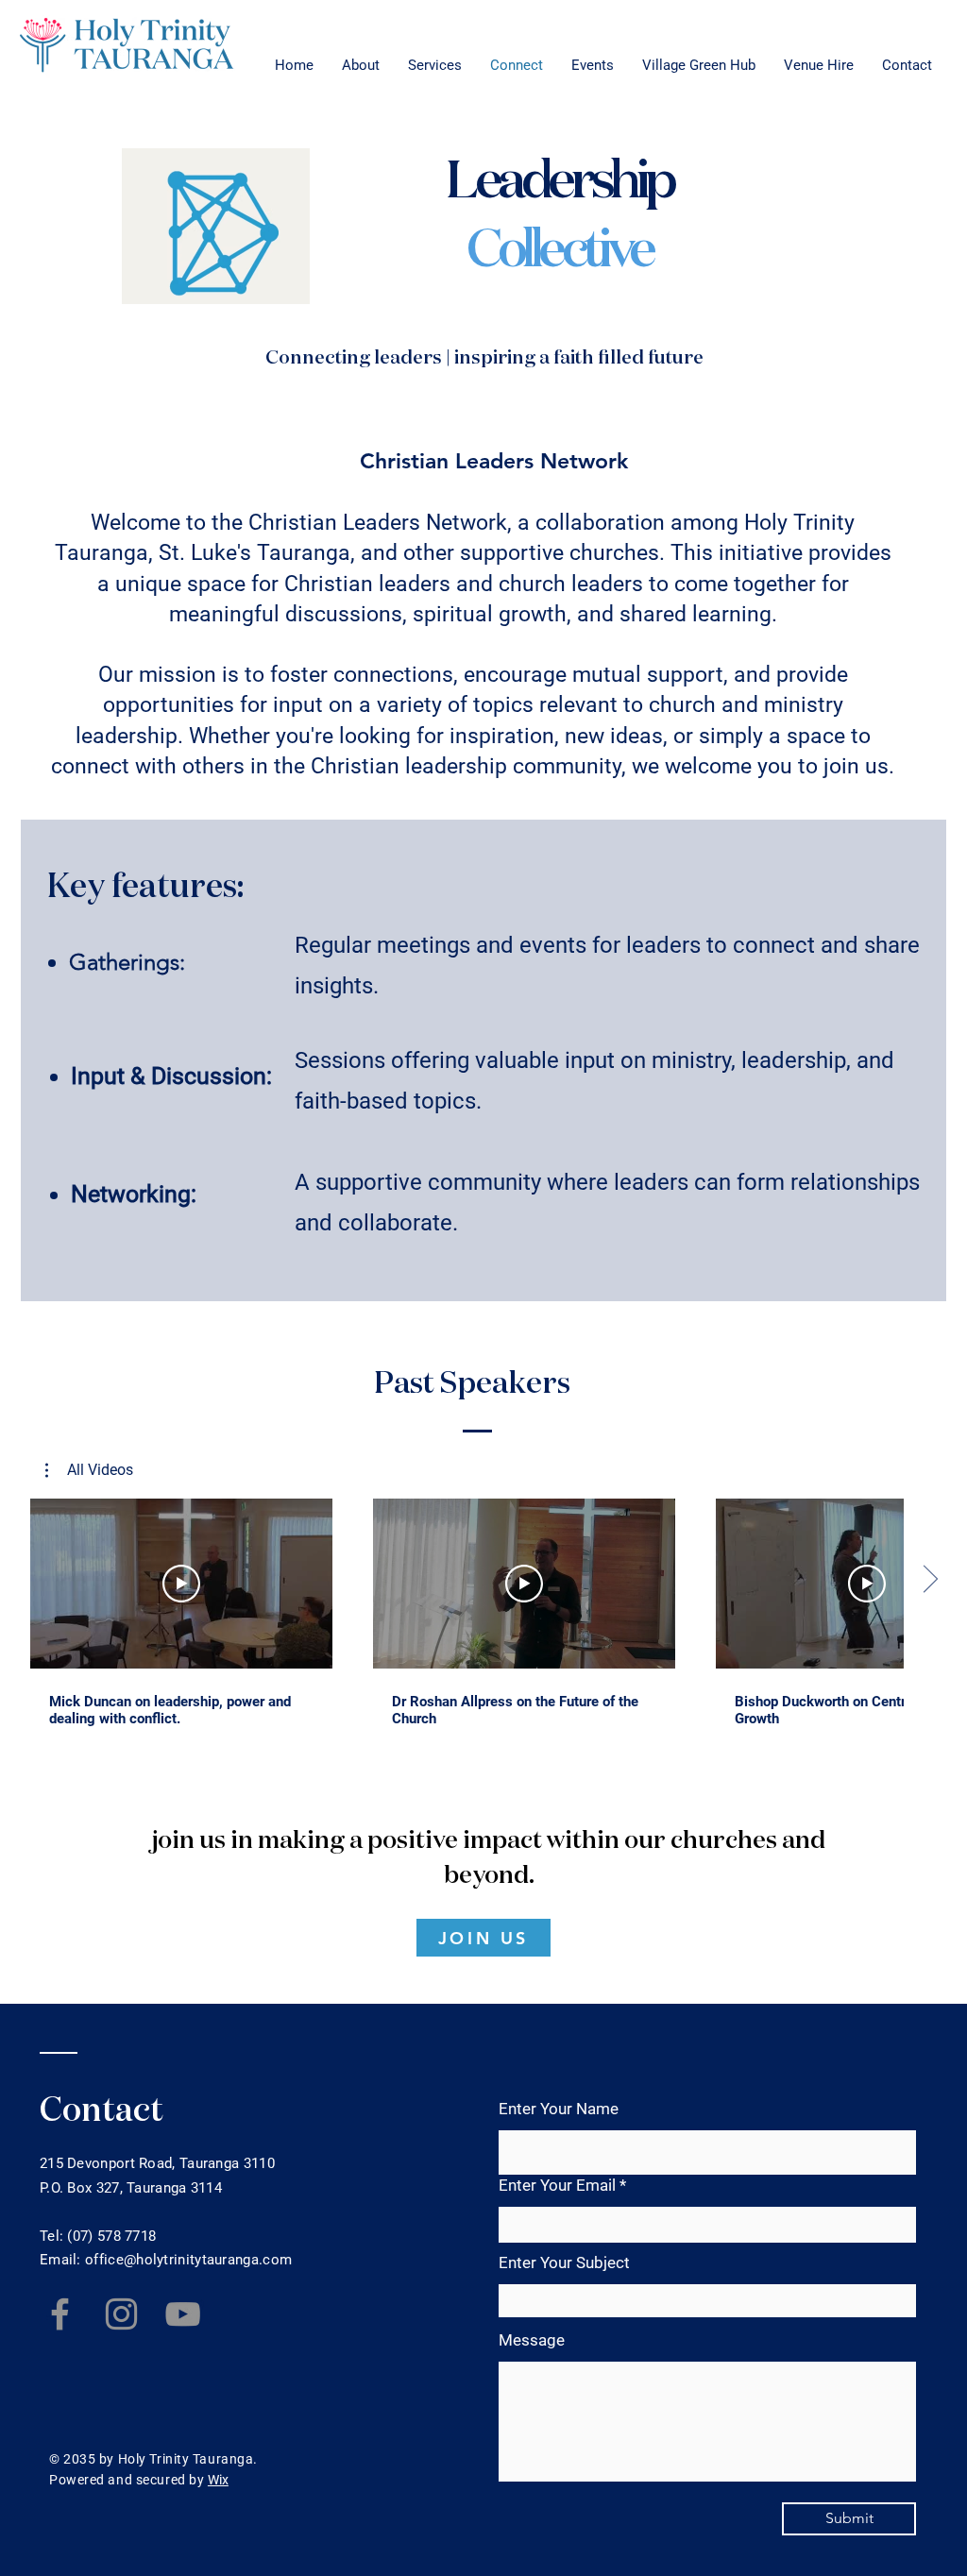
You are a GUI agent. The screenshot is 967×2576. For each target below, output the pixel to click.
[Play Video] (181, 1584)
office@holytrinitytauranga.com (188, 2260)
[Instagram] (121, 2314)
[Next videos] (930, 1580)
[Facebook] (60, 2314)
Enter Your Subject (564, 2263)
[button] (89, 1470)
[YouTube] (183, 2314)
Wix (218, 2480)
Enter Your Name (559, 2109)
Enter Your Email (557, 2186)
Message (532, 2340)
